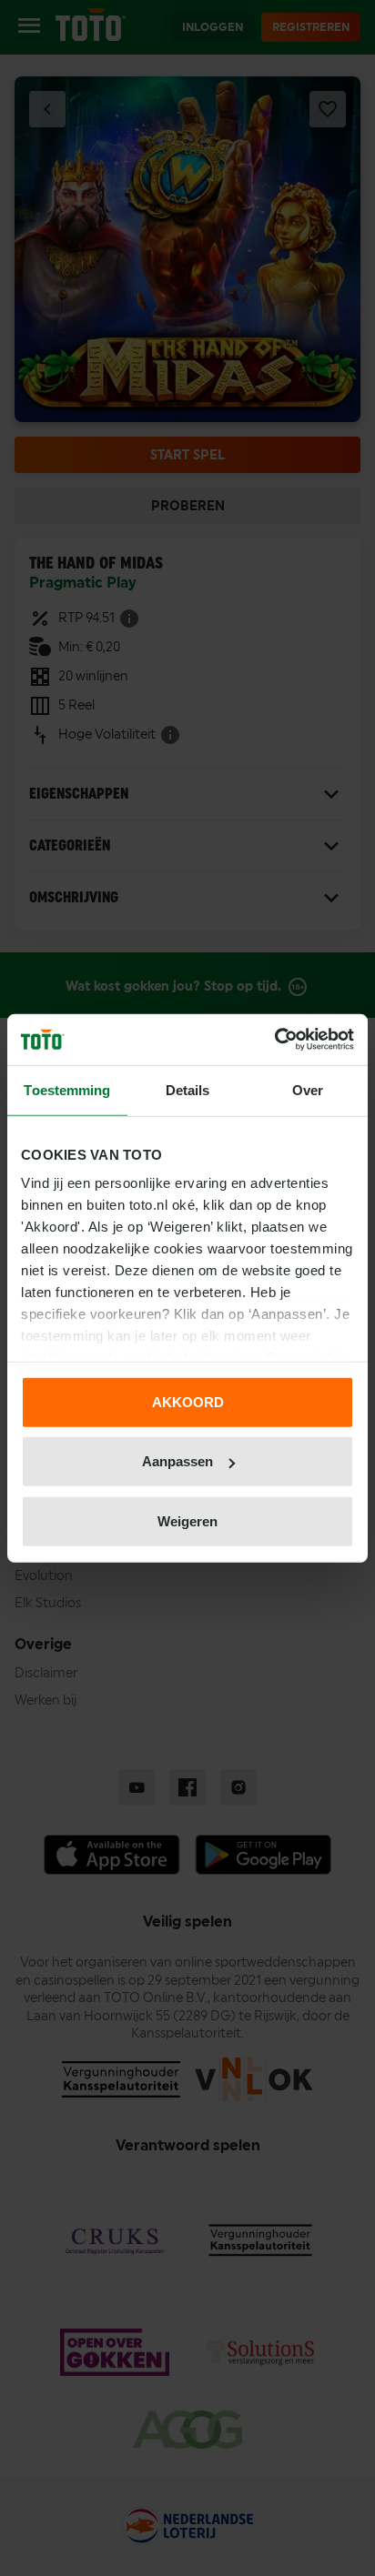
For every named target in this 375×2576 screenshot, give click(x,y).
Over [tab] (308, 1089)
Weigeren (187, 1520)
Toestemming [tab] (67, 1089)
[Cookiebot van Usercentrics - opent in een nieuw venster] (274, 1040)
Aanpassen (177, 1461)
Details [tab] (188, 1089)
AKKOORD (188, 1401)
